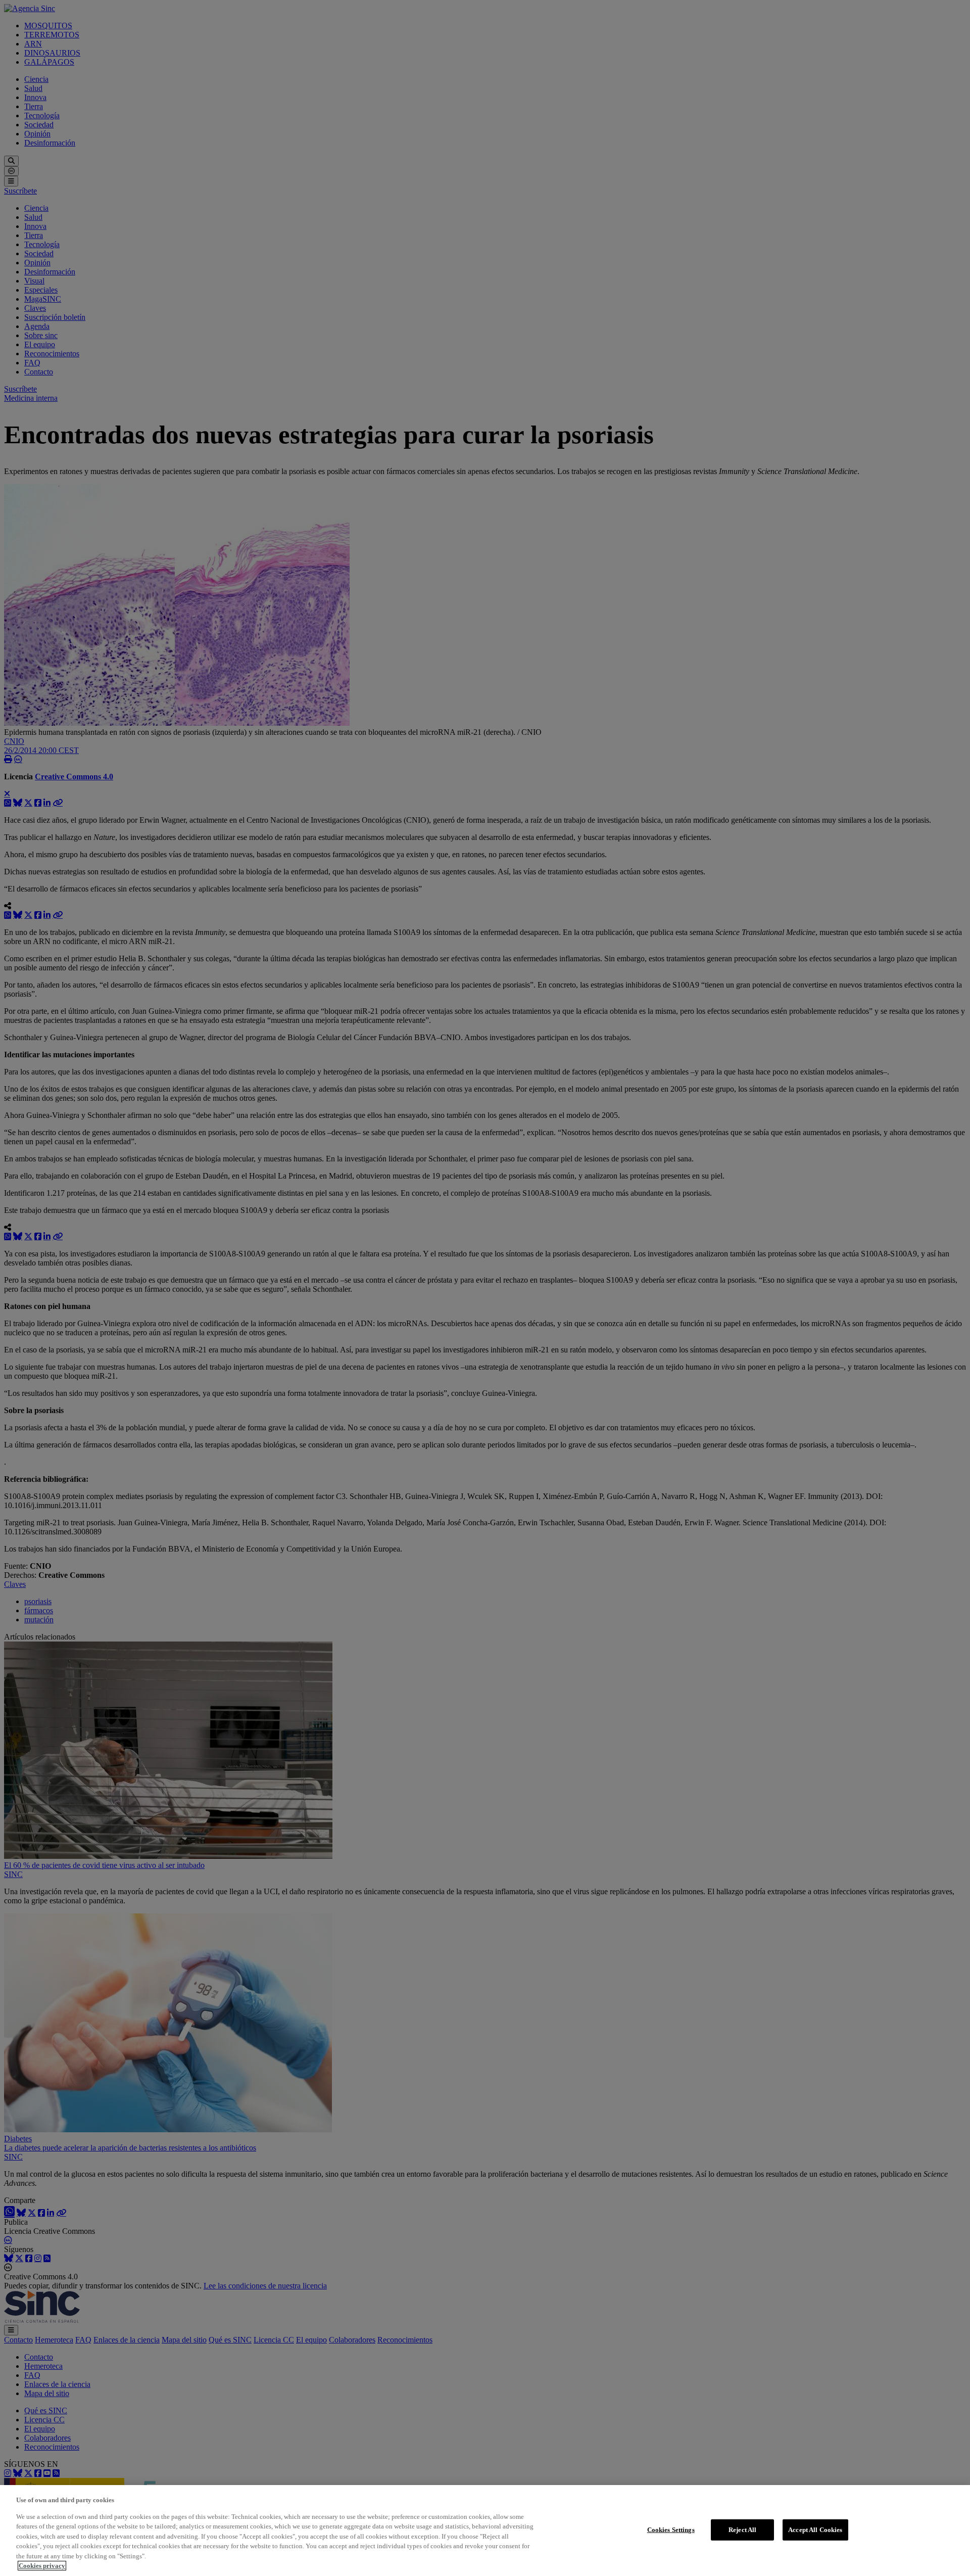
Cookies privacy (42, 2566)
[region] (485, 2531)
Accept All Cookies (815, 2530)
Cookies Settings (671, 2530)
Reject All (742, 2530)
